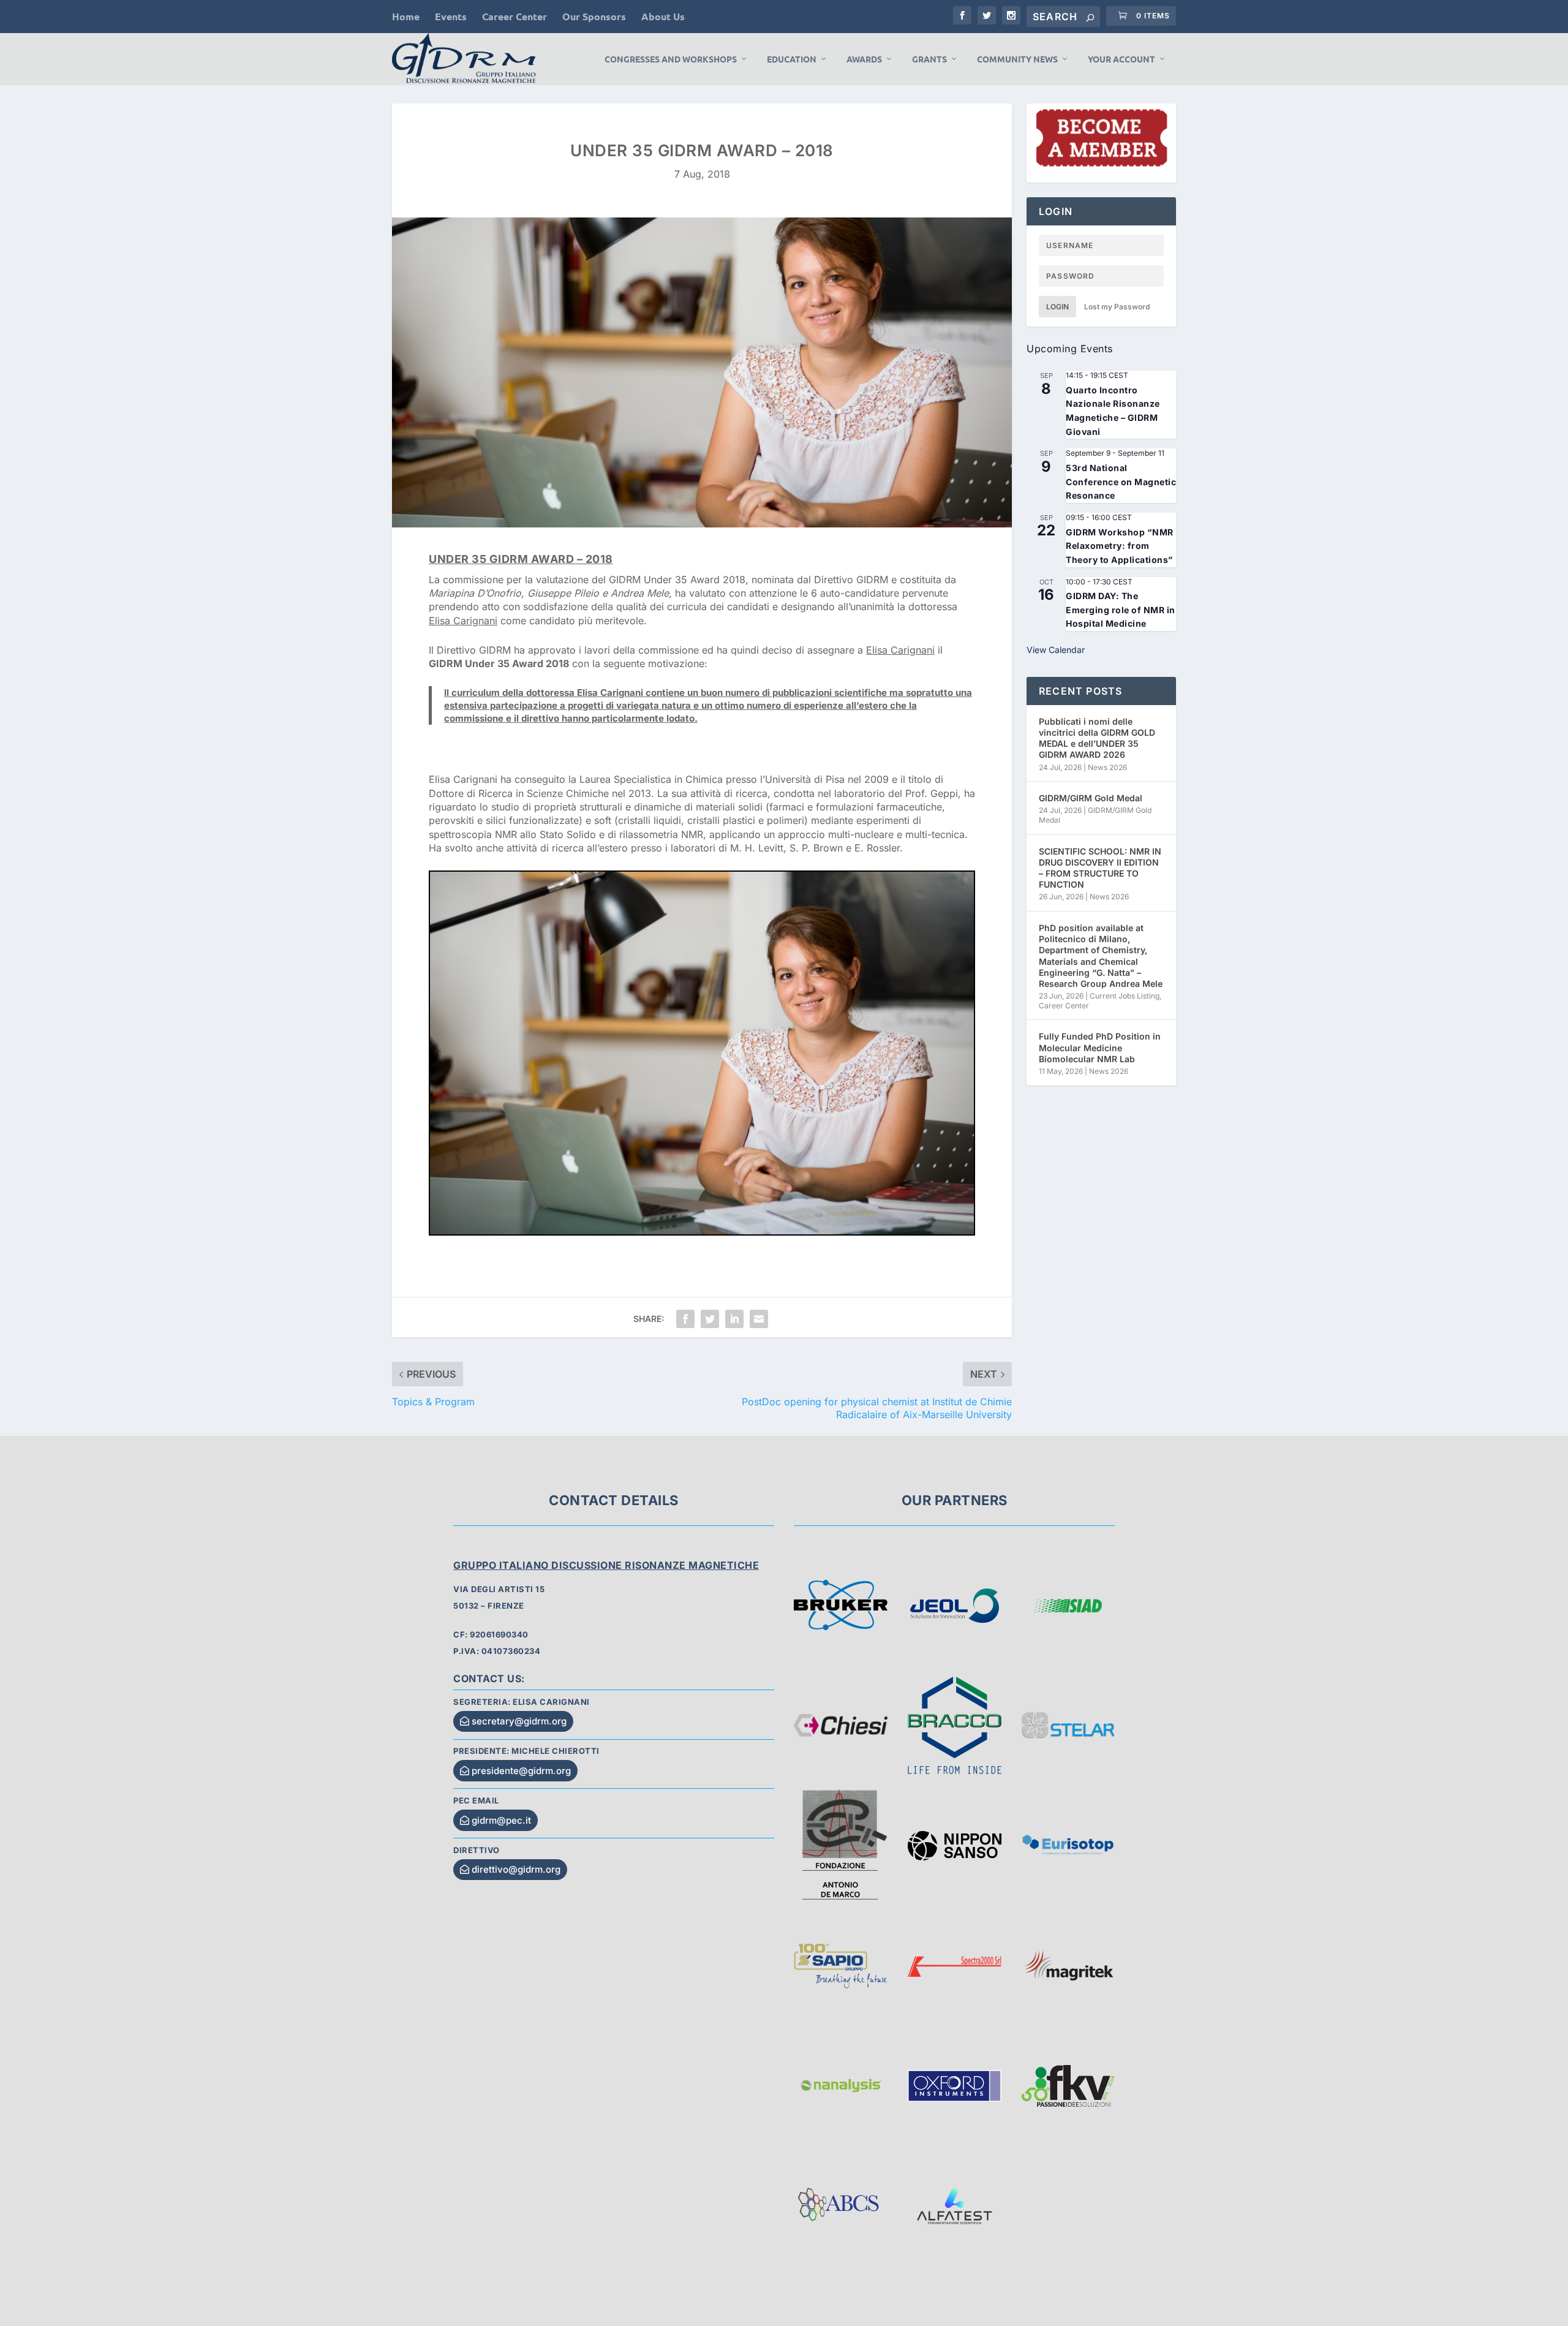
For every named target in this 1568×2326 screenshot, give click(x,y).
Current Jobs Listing (1125, 996)
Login (1057, 307)
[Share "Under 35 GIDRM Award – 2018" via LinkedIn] (734, 1319)
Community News (1017, 59)
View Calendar (1056, 650)
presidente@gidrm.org (521, 1771)
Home (406, 16)
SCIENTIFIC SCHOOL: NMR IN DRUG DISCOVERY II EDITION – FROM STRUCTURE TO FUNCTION (1100, 868)
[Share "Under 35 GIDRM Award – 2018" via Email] (759, 1319)
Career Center (514, 16)
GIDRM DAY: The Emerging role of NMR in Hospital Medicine (1121, 610)
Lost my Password (1117, 307)
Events (451, 16)
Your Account (1121, 59)
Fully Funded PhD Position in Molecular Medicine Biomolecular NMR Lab (1100, 1047)
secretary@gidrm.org (519, 1721)
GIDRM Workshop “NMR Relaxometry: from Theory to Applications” (1120, 546)
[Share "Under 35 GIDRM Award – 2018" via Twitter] (710, 1319)
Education (792, 59)
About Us (663, 16)
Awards (864, 59)
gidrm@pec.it (501, 1820)
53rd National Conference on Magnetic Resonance (1121, 481)
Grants (929, 59)
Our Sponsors (594, 16)
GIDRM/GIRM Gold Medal (1091, 798)
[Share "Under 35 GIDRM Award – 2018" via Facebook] (685, 1319)
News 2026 (1107, 767)
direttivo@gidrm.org (516, 1869)
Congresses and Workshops (671, 59)
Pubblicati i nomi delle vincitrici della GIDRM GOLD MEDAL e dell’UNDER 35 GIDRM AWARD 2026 (1097, 738)
